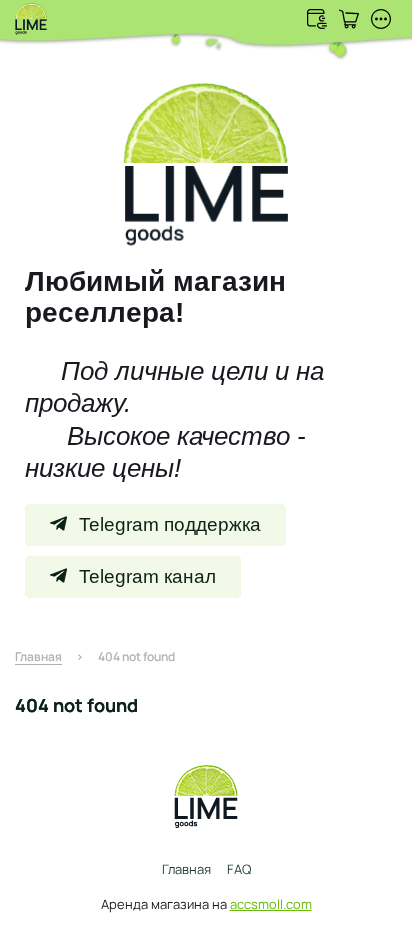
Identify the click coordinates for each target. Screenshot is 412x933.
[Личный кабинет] (317, 19)
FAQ (239, 869)
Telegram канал (147, 576)
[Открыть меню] (381, 19)
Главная (186, 869)
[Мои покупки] (349, 19)
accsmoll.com (271, 904)
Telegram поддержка (170, 524)
